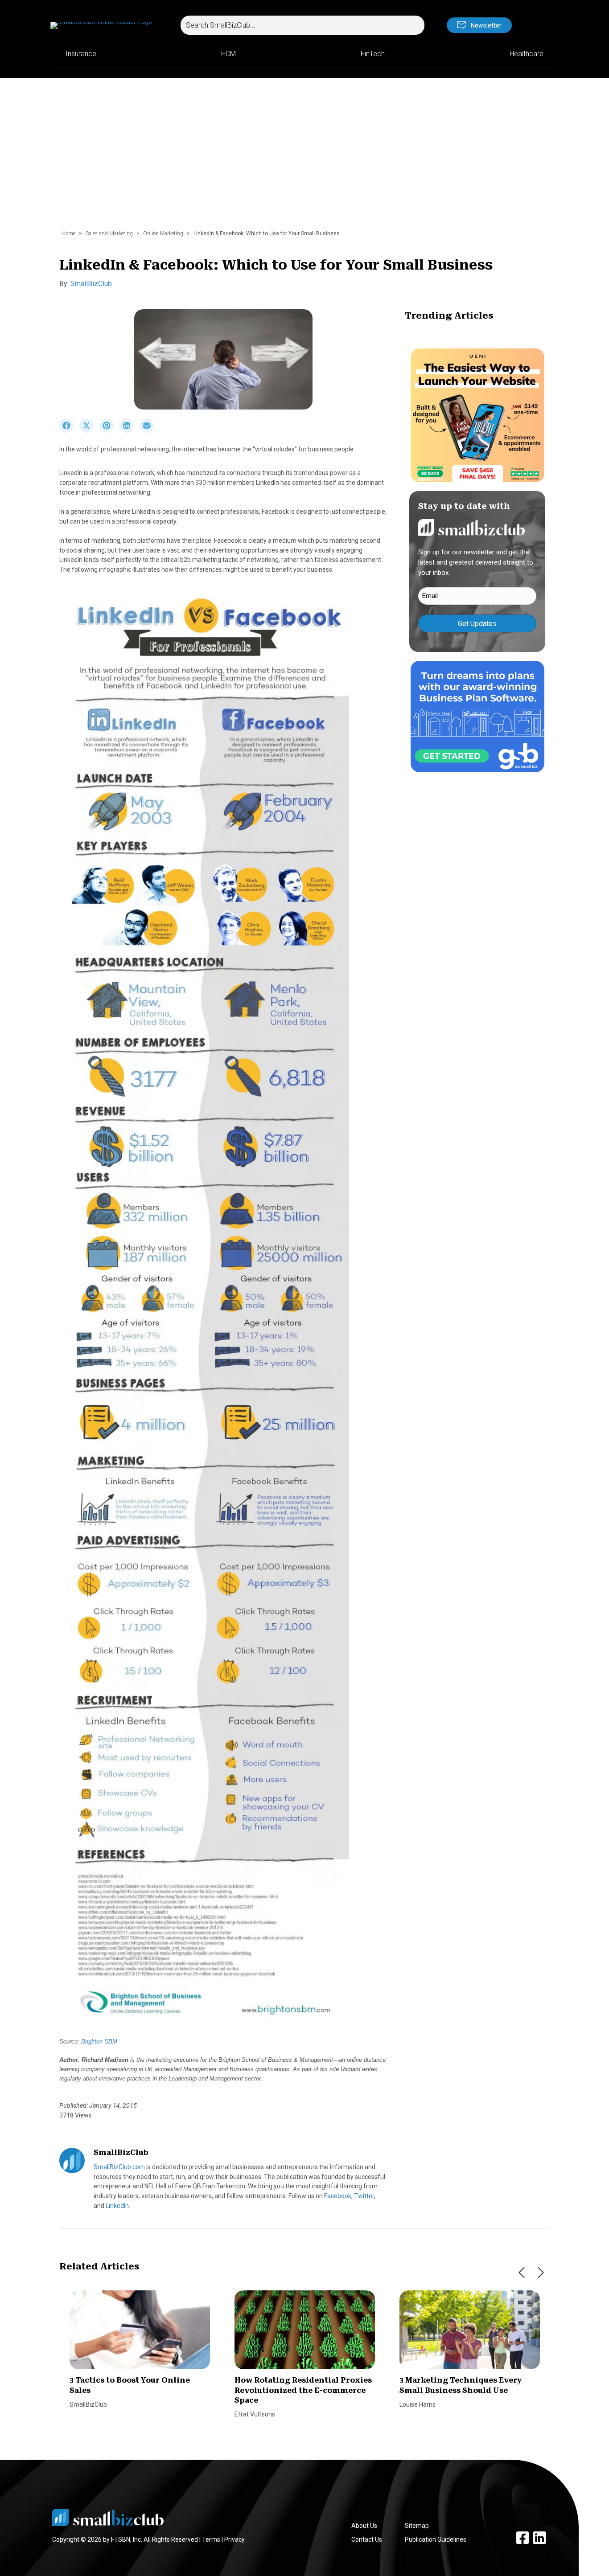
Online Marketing (163, 233)
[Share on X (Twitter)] (89, 430)
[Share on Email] (149, 430)
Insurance (81, 54)
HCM (228, 54)
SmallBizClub (91, 284)
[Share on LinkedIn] (130, 430)
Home (68, 233)
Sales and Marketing (109, 233)
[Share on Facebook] (69, 430)
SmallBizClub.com (119, 2167)
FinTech (373, 54)
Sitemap (417, 2526)
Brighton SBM (99, 2042)
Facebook (338, 2196)
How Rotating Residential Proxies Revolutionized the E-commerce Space (303, 2390)
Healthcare (527, 54)
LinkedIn (117, 2206)
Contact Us (367, 2539)
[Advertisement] (304, 158)
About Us (364, 2526)
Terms (211, 2539)
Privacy (235, 2539)
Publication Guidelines (436, 2539)
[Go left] (522, 2273)
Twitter (364, 2196)
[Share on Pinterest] (109, 430)
